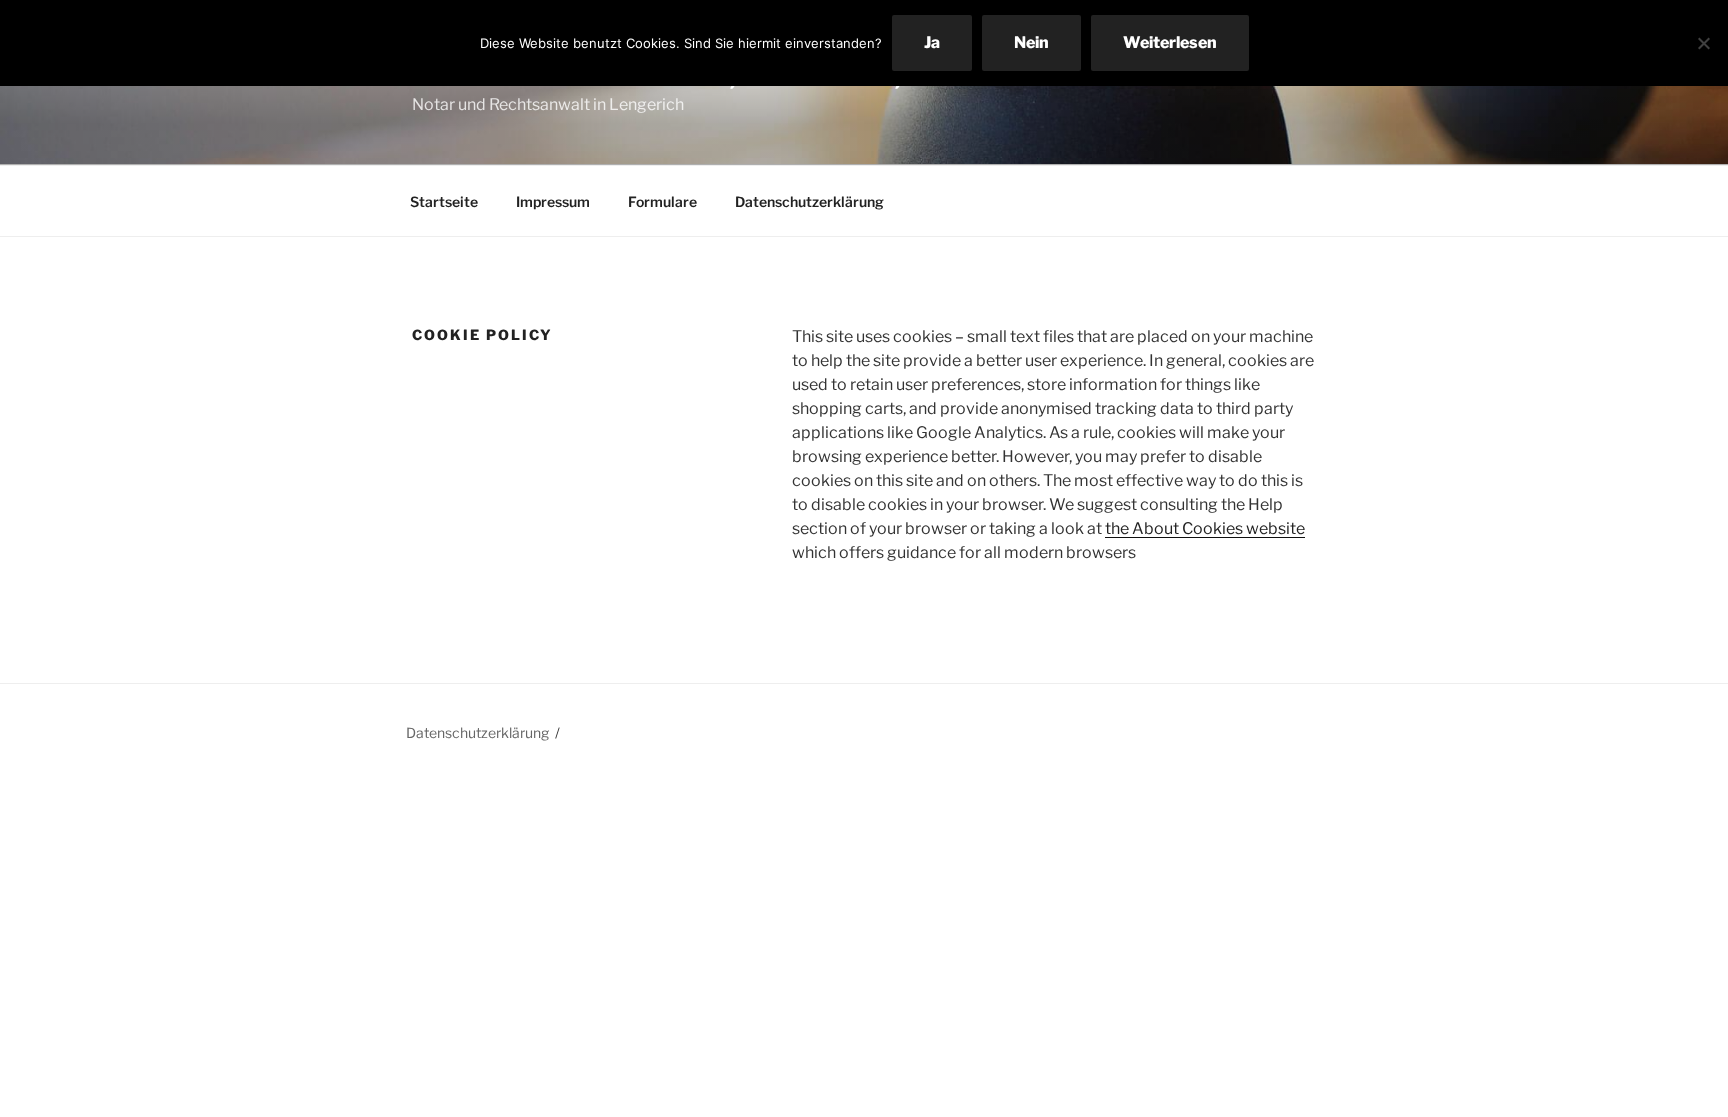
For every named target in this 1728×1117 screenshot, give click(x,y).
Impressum (553, 201)
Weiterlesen (1170, 42)
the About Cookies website (1205, 528)
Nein (1031, 42)
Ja (932, 42)
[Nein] (1703, 43)
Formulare (662, 201)
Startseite (444, 201)
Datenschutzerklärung (809, 201)
